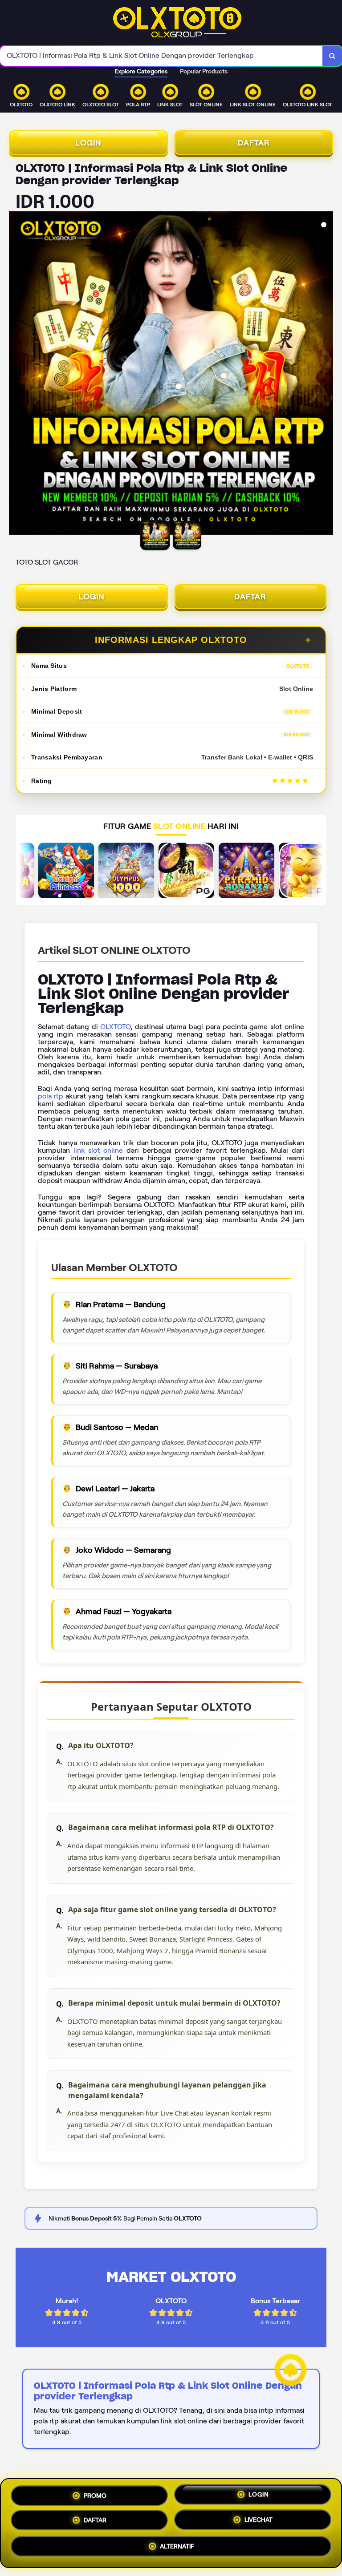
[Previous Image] (16, 375)
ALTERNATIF (177, 2548)
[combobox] (161, 56)
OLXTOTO (115, 1027)
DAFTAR (254, 143)
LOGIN (88, 143)
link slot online (98, 1150)
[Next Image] (326, 375)
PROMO (95, 2493)
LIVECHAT (259, 2522)
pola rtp (51, 1096)
